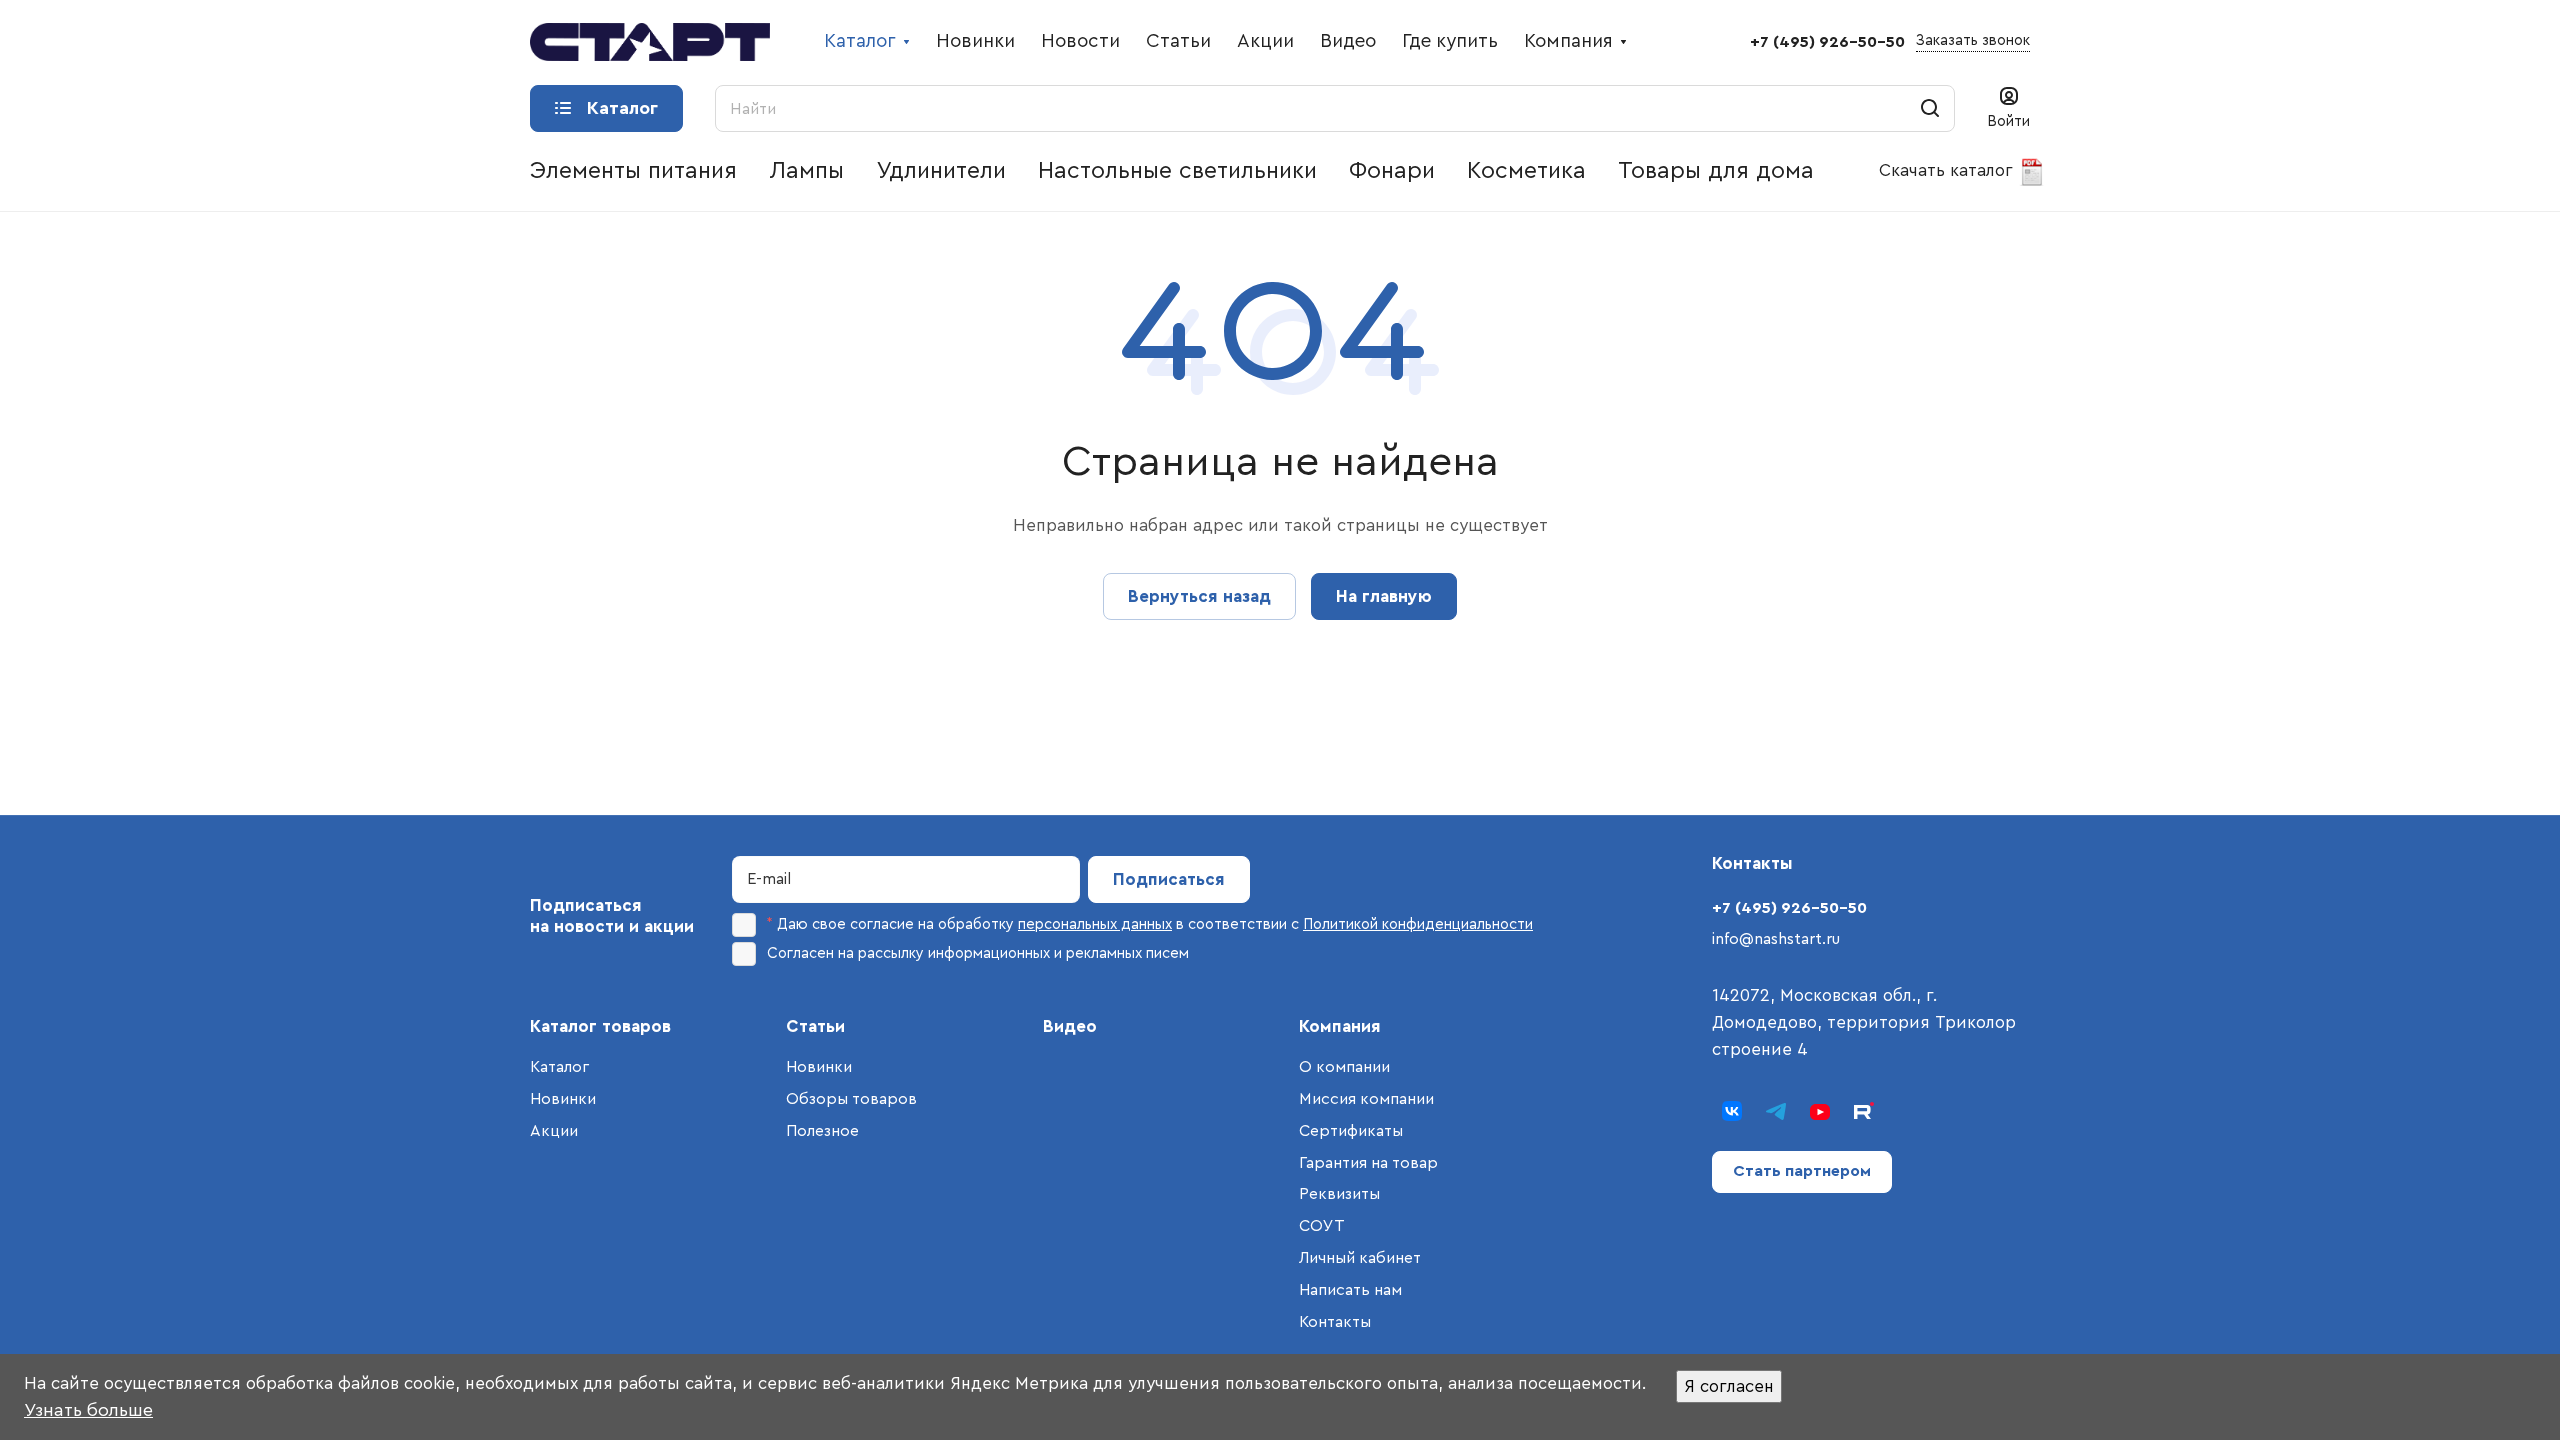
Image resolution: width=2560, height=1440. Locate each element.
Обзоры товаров (851, 1099)
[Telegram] (1776, 1111)
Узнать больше (88, 1410)
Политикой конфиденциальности (1418, 924)
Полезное (822, 1131)
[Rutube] (1864, 1111)
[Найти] (1930, 108)
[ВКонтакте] (1732, 1111)
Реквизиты (1339, 1194)
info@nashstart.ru (1776, 939)
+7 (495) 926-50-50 (1827, 42)
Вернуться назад (1199, 596)
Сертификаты (1351, 1131)
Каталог (559, 1067)
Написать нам (1350, 1290)
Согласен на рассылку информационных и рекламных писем (978, 953)
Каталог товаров (600, 1026)
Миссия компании (1366, 1099)
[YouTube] (1820, 1111)
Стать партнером (1802, 1171)
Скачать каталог (1948, 170)
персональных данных (1095, 924)
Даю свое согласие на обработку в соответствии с (1150, 924)
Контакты (1335, 1322)
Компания (1340, 1026)
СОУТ (1322, 1226)
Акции (554, 1131)
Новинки (563, 1099)
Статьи (815, 1026)
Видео (1070, 1026)
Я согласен (1729, 1386)
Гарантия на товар (1368, 1163)
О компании (1344, 1067)
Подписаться (1169, 879)
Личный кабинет (1360, 1258)
